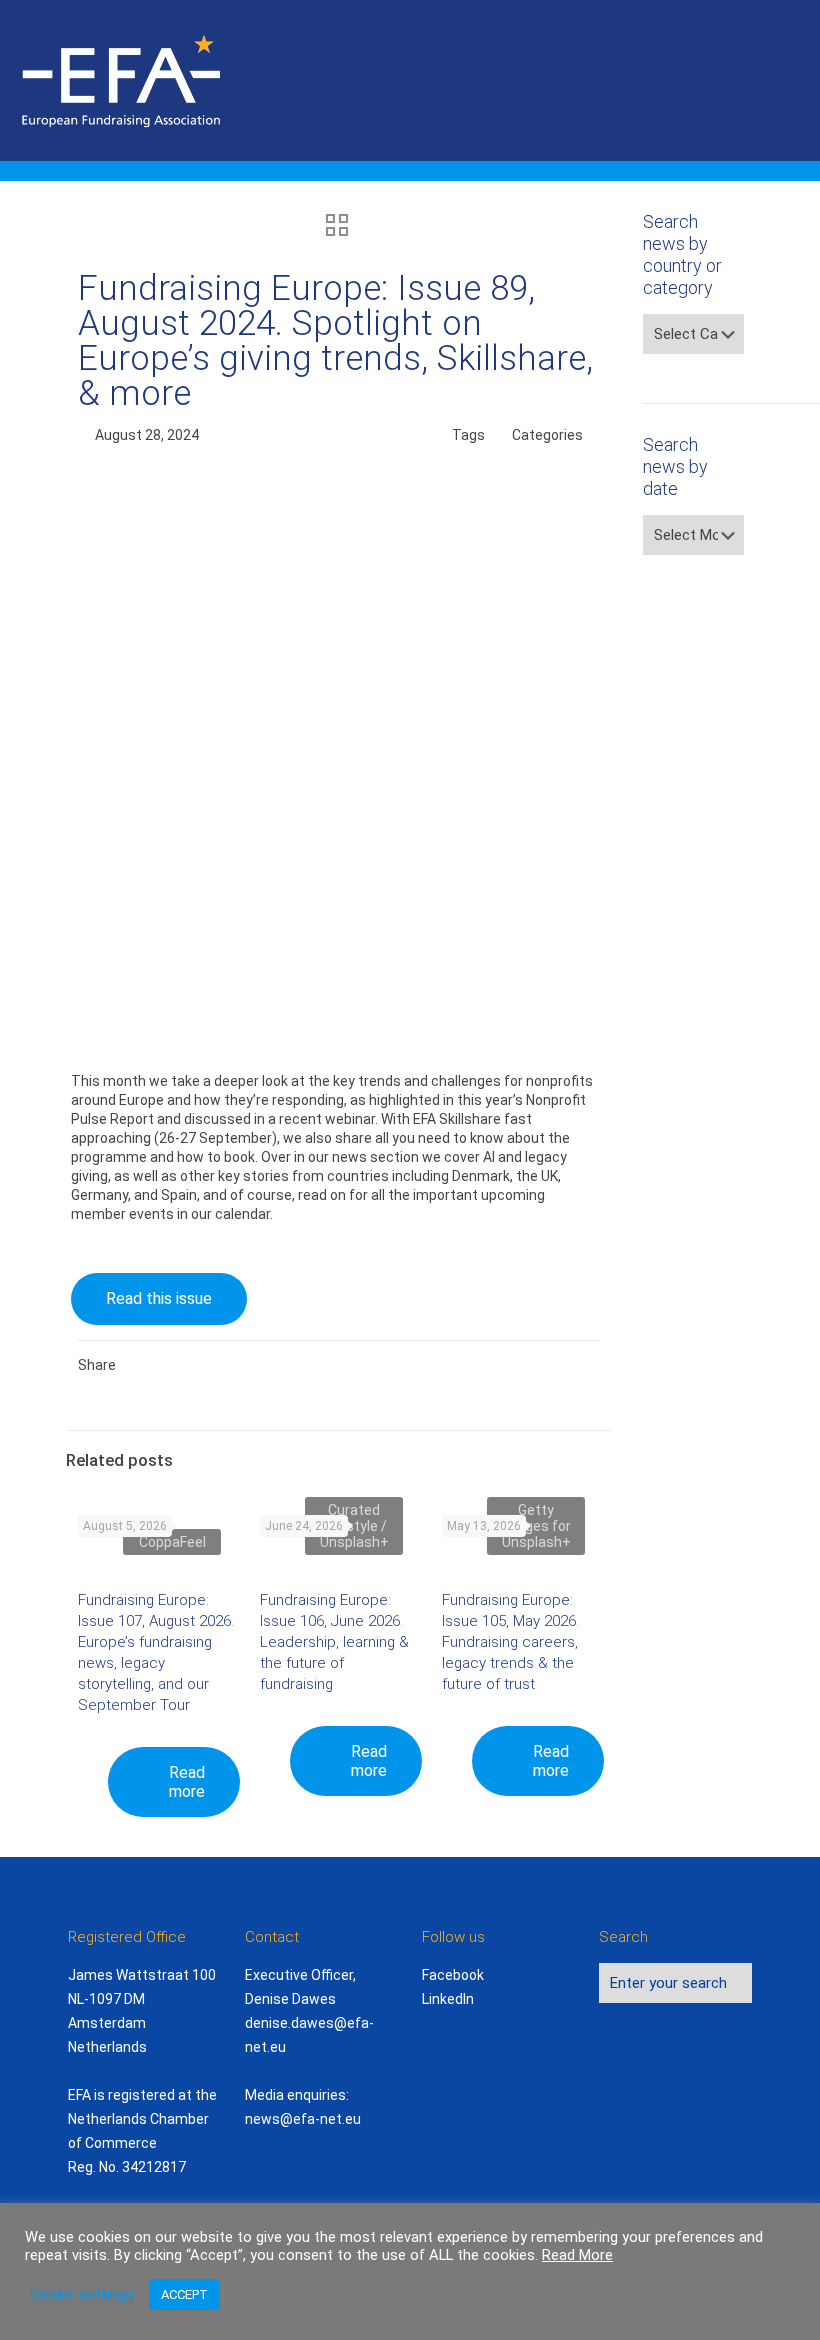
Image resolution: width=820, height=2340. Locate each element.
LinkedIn (448, 1999)
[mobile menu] (788, 80)
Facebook (453, 1975)
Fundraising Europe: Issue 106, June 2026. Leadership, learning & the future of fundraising (334, 1642)
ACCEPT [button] (184, 2294)
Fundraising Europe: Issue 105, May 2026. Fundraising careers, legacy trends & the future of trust (510, 1642)
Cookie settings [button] (82, 2295)
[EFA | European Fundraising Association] (176, 80)
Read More (577, 2255)
